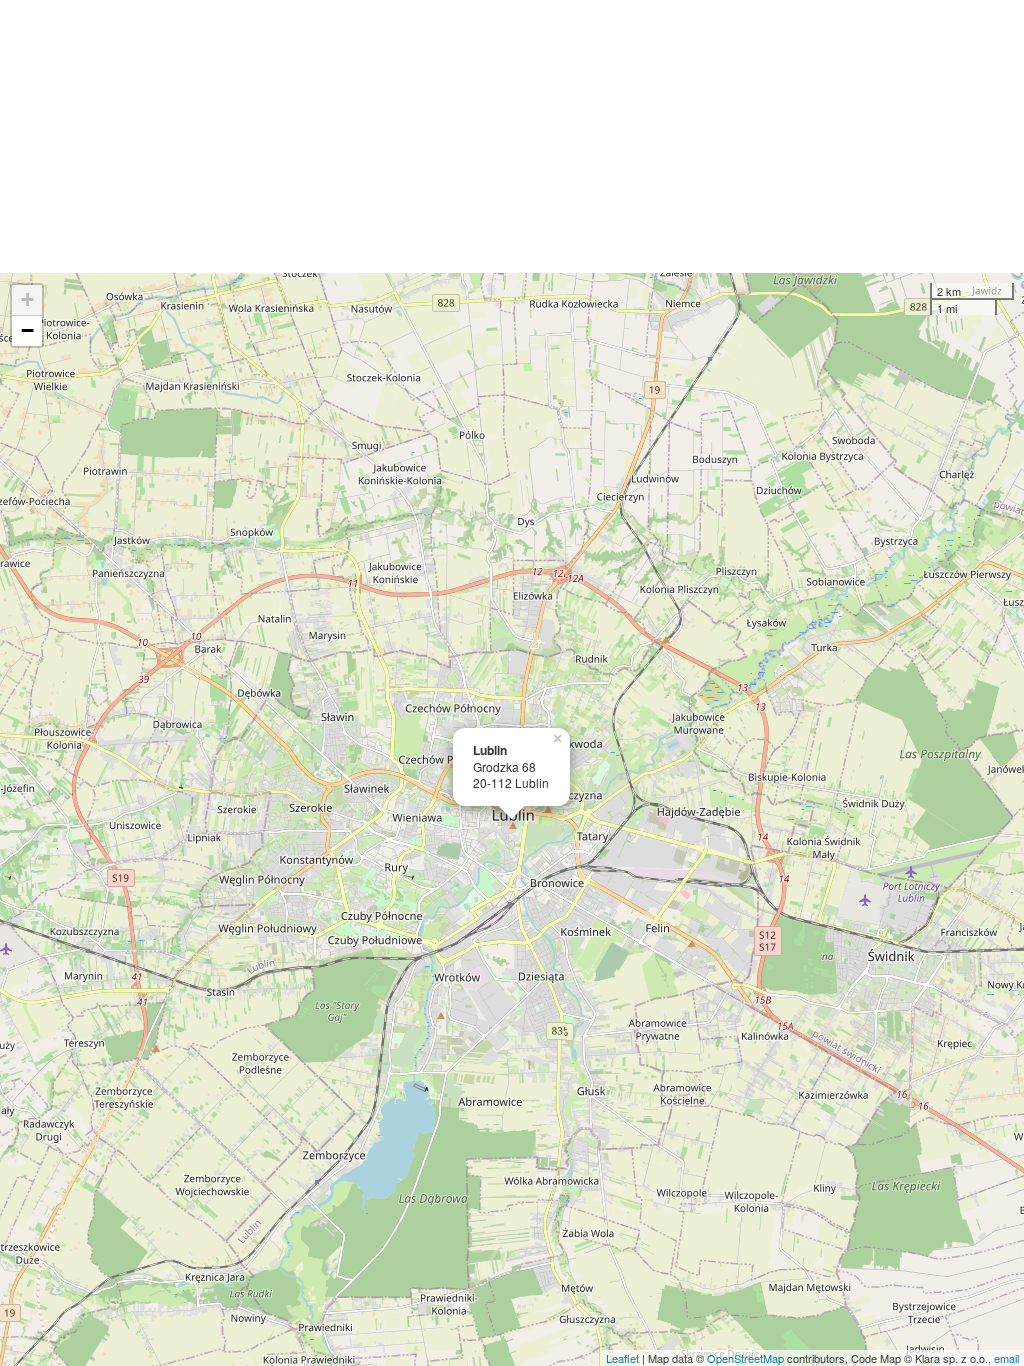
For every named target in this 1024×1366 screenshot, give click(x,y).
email (1006, 1358)
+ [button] (27, 299)
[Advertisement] (512, 136)
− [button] (27, 330)
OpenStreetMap (745, 1358)
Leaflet (622, 1358)
